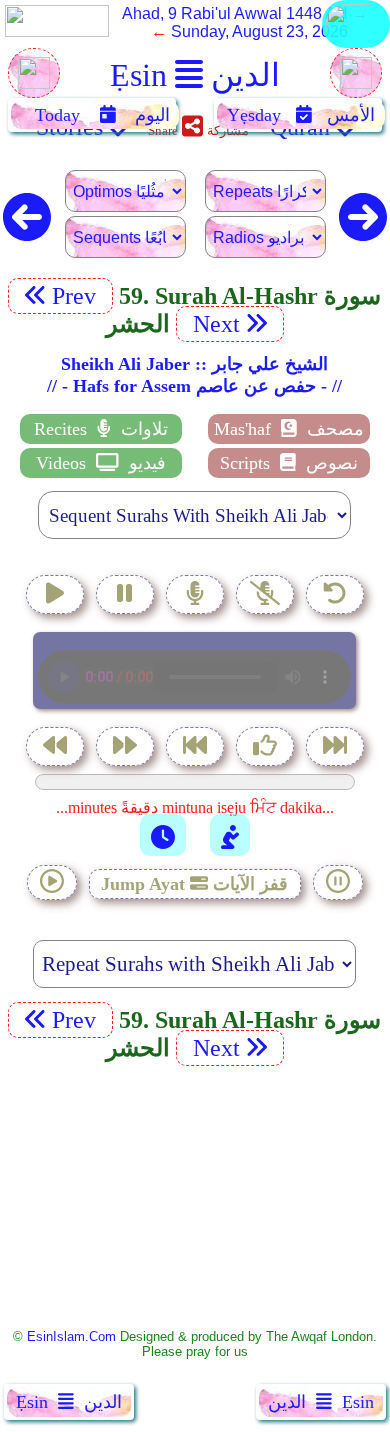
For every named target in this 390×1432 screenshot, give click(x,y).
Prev (77, 296)
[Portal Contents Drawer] (197, 748)
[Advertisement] (195, 1195)
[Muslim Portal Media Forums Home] (34, 83)
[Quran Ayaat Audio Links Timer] (163, 835)
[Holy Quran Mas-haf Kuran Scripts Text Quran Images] (356, 46)
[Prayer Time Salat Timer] (230, 835)
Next (213, 324)
